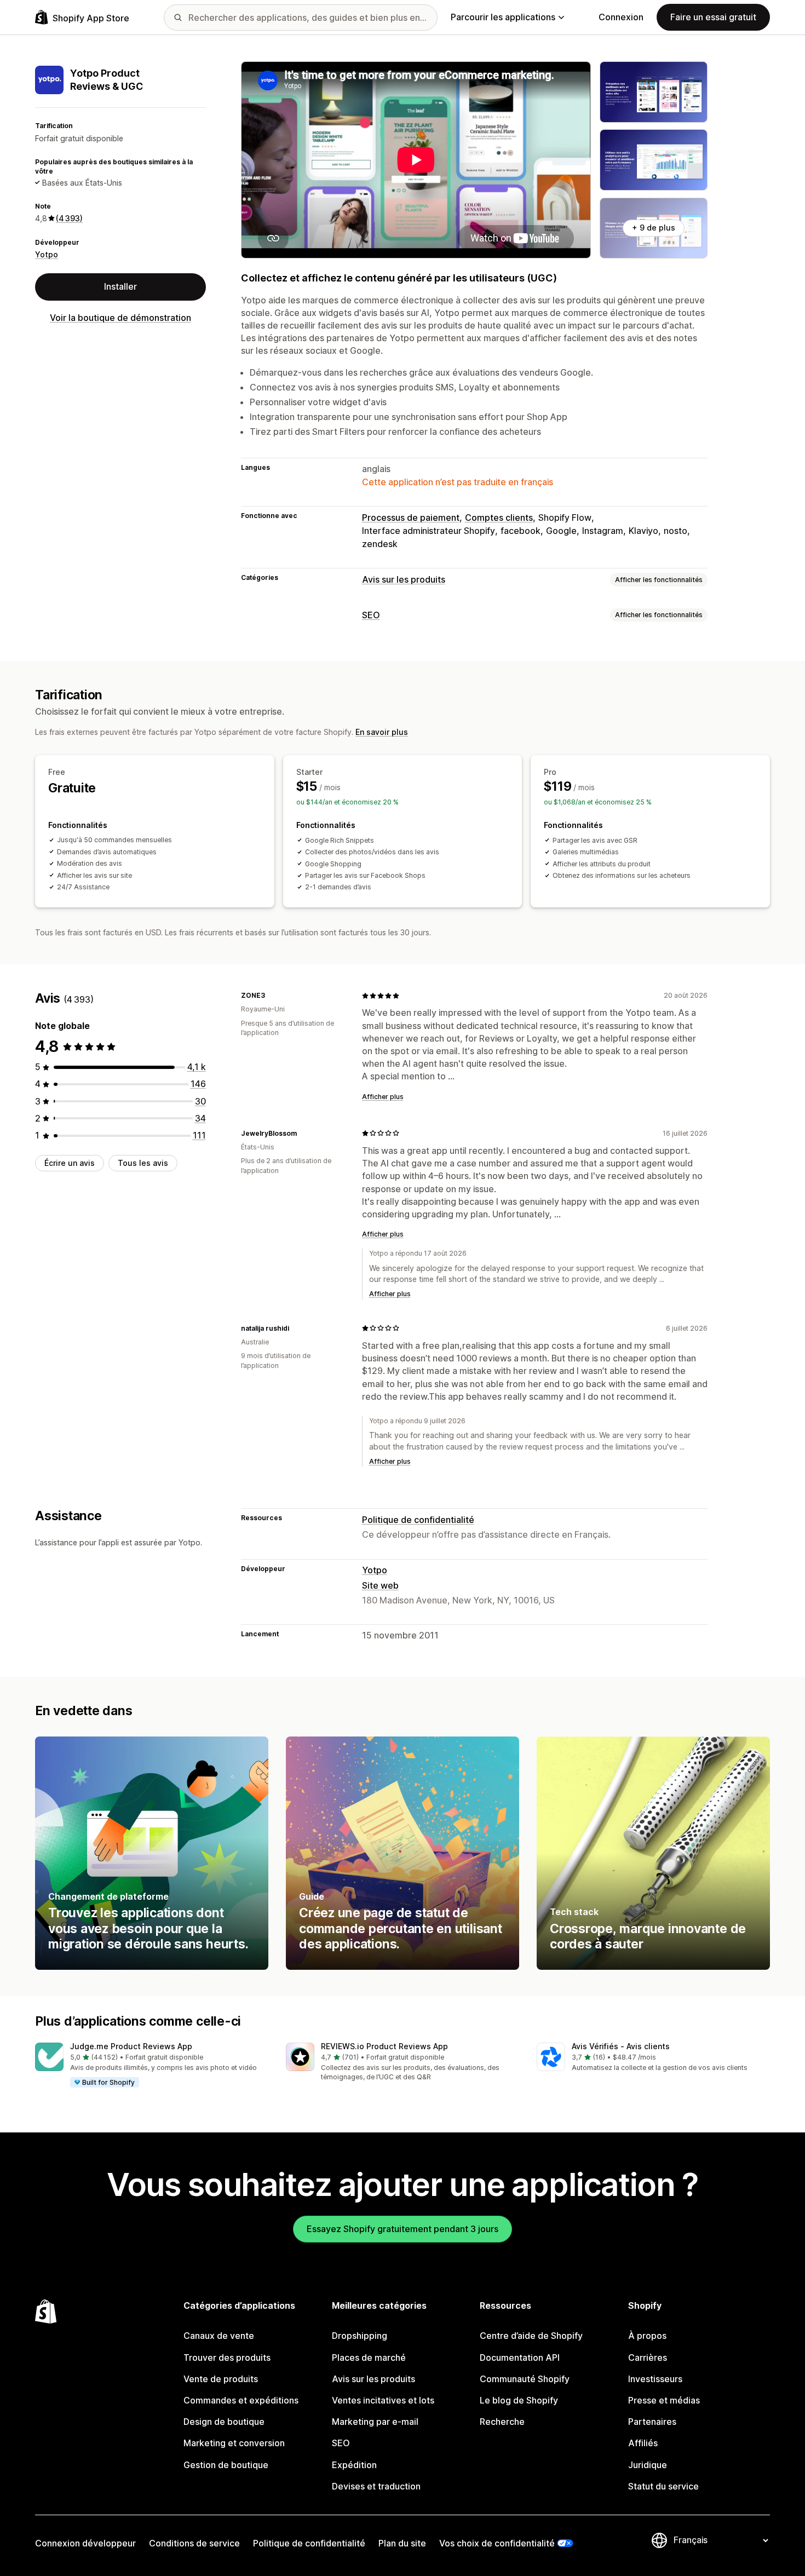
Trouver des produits (227, 2358)
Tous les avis (143, 1163)
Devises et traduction (376, 2486)
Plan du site (402, 2543)
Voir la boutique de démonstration (120, 317)
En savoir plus (382, 732)
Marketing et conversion (234, 2443)
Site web (380, 1585)
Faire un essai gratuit (713, 17)
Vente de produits (221, 2379)
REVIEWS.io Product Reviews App (384, 2046)
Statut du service (663, 2486)
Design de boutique (224, 2422)
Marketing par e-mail (375, 2422)
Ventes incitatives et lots (383, 2400)
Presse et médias (664, 2400)
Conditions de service (194, 2543)
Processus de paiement (411, 517)
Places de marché (369, 2358)
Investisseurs (655, 2379)
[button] (152, 2066)
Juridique (648, 2465)
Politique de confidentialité (418, 1520)
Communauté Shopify (525, 2379)
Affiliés (643, 2443)
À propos (647, 2336)
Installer (120, 286)
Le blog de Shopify (519, 2400)
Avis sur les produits (404, 579)
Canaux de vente (219, 2336)
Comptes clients (499, 517)
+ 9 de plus (654, 228)
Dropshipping (360, 2336)
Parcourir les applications (503, 17)
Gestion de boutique (226, 2465)
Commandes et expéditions (241, 2400)
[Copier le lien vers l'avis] (272, 996)
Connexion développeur (85, 2543)
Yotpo (47, 254)
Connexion (621, 17)
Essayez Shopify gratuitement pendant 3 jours (403, 2229)
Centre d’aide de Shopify (531, 2336)
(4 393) (69, 218)
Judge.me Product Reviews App (131, 2046)
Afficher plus (383, 1097)
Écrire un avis (70, 1163)
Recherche (502, 2422)
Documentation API (520, 2358)
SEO (371, 615)
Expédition (354, 2465)
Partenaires (652, 2422)
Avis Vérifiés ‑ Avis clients (621, 2046)
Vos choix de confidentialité (497, 2543)
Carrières (648, 2358)
